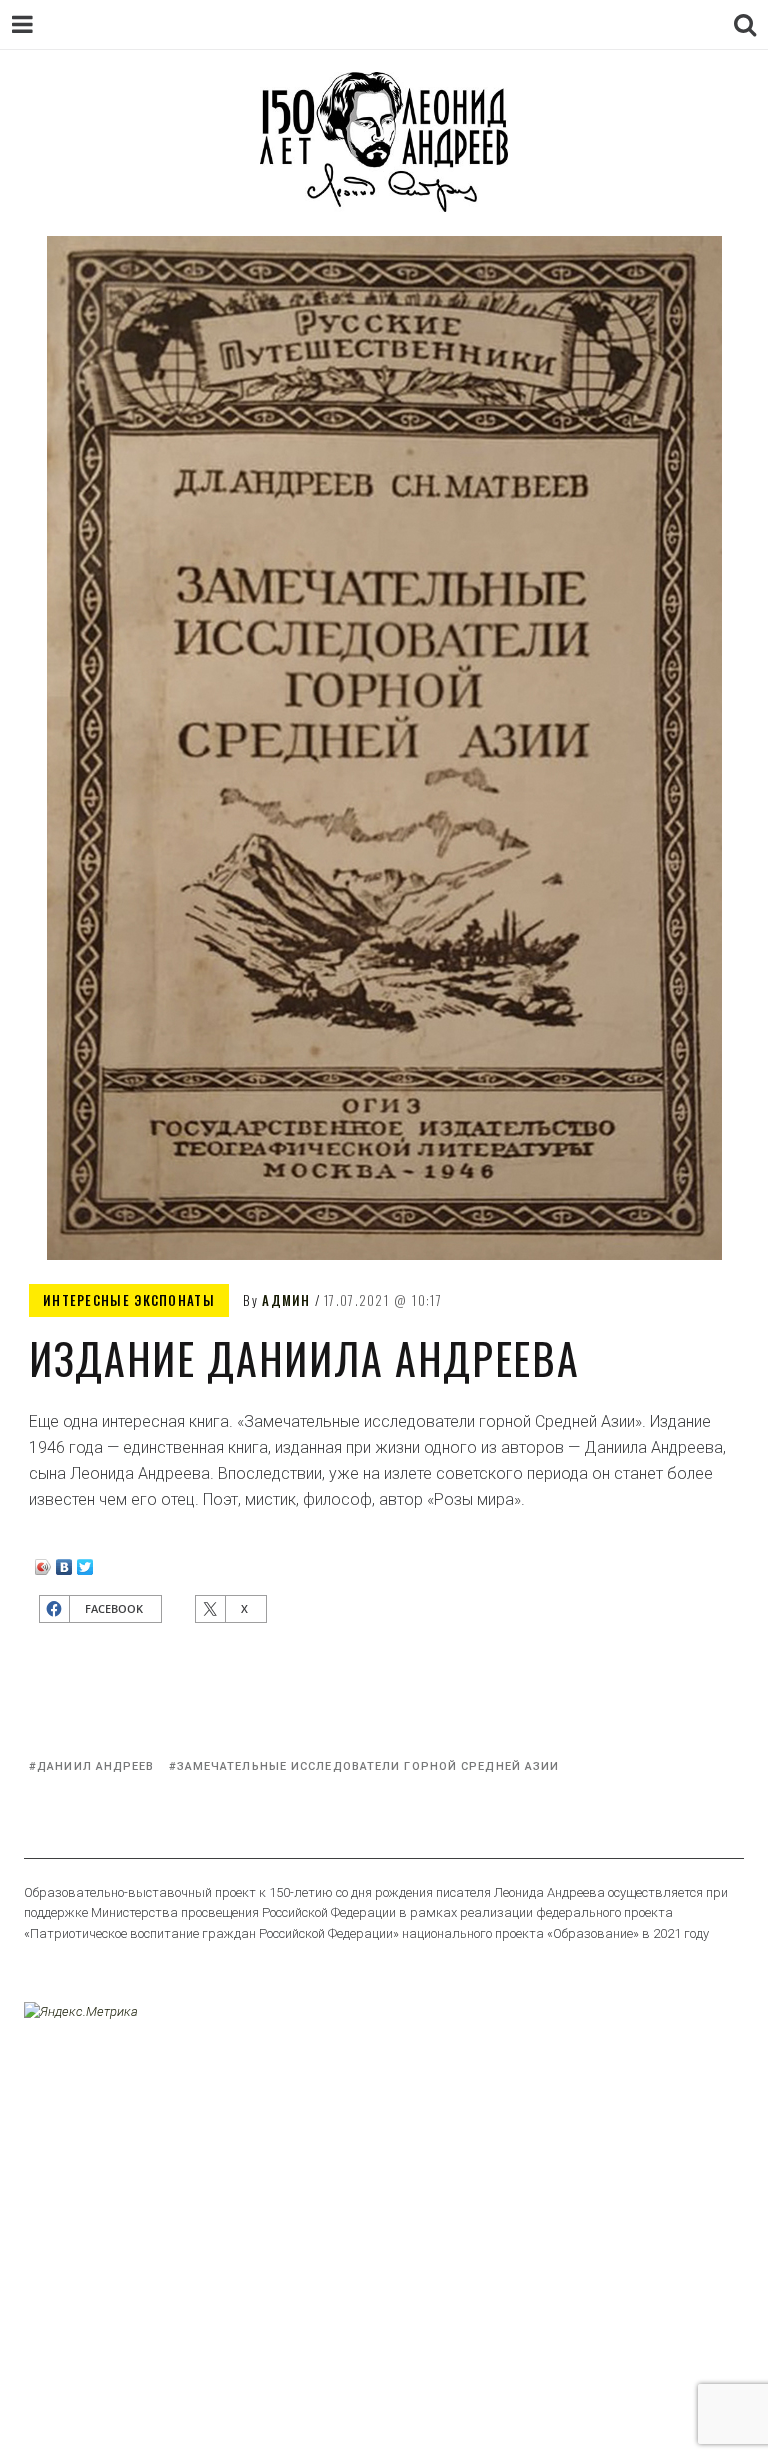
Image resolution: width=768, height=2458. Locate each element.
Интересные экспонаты (129, 1300)
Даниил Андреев (95, 1766)
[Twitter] (85, 1562)
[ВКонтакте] (64, 1562)
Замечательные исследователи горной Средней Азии (368, 1766)
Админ (286, 1300)
